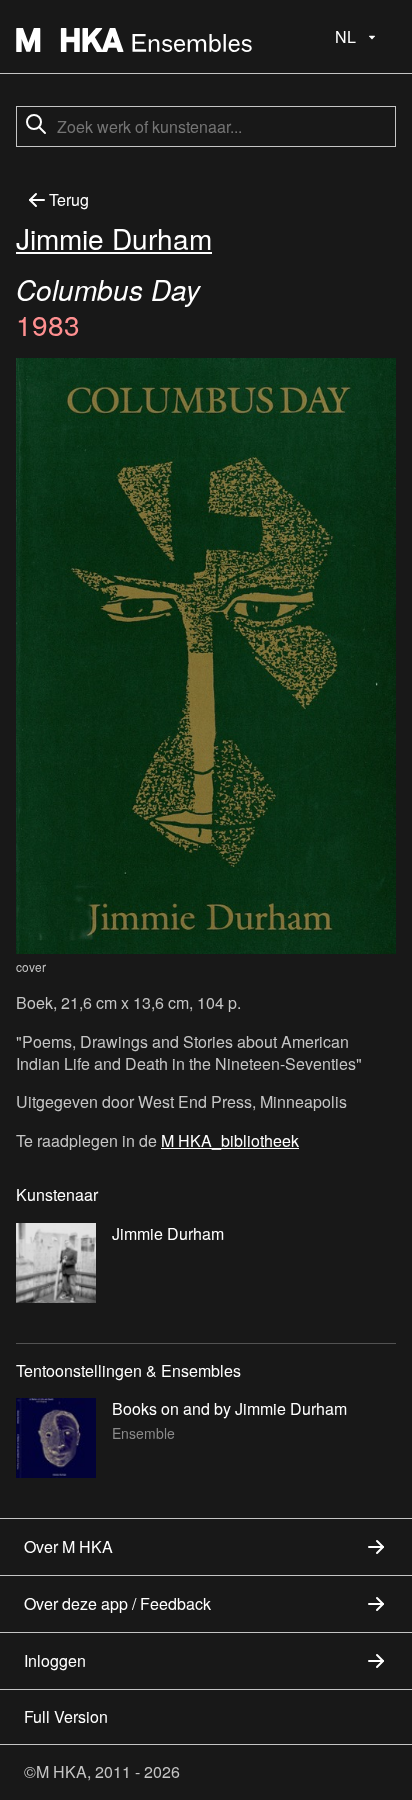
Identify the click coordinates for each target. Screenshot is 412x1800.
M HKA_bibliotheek (230, 1140)
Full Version (66, 1716)
